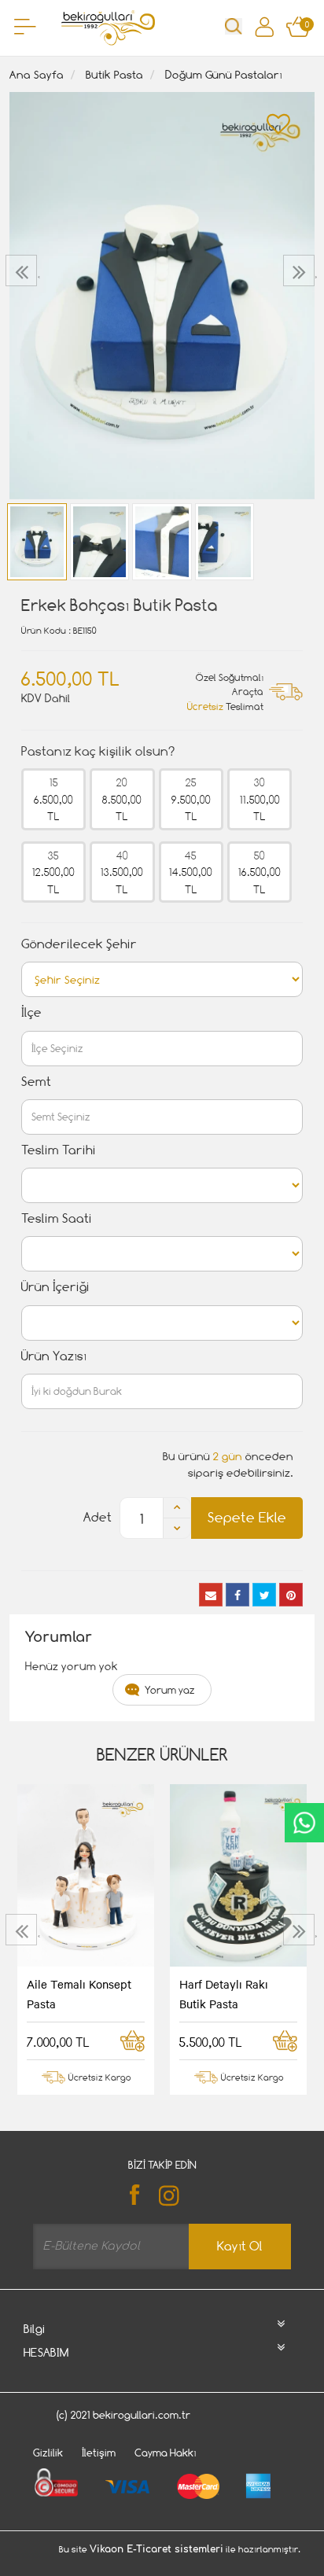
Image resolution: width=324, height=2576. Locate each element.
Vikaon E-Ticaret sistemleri (156, 2549)
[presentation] (23, 270)
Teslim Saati (57, 1218)
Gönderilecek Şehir (79, 944)
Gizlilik (48, 2453)
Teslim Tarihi (59, 1150)
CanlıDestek (304, 1823)
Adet (98, 1517)
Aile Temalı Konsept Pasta (79, 1993)
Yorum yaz (170, 1690)
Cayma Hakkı (166, 2453)
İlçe (31, 1012)
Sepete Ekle (247, 1517)
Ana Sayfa (37, 74)
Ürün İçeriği (55, 1287)
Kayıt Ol (240, 2246)
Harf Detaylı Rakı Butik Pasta (224, 1993)
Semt (36, 1082)
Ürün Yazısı (54, 1356)
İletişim (99, 2453)
